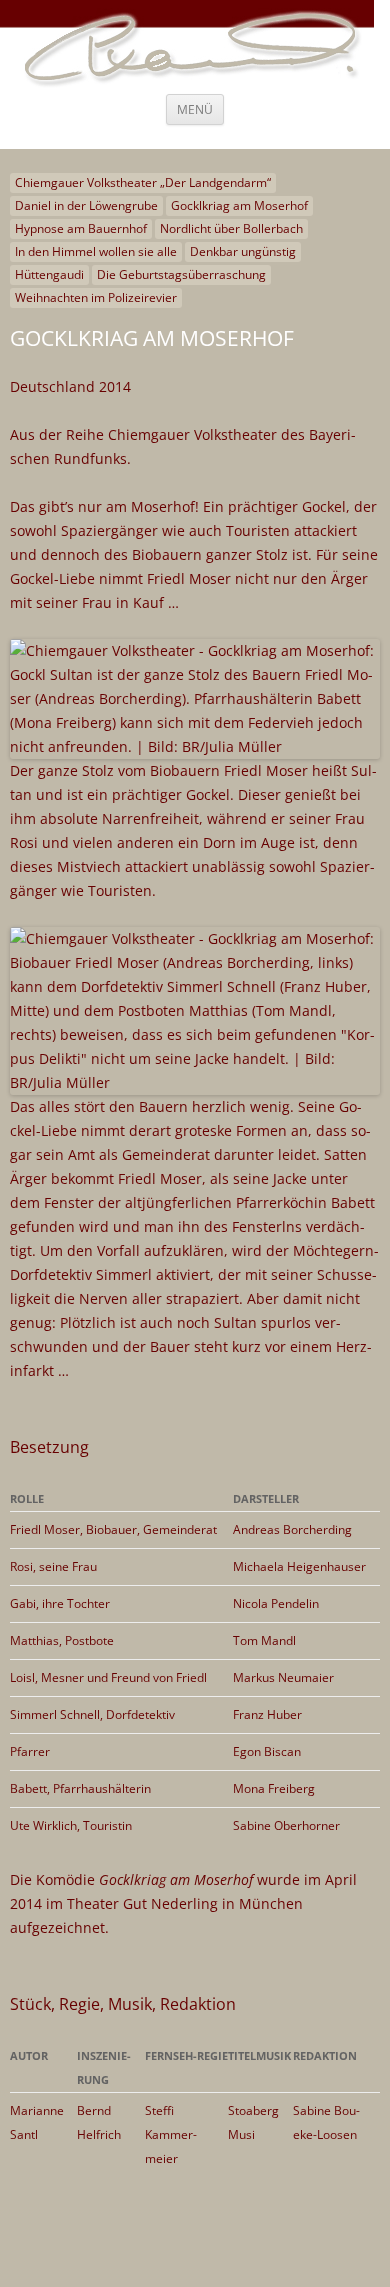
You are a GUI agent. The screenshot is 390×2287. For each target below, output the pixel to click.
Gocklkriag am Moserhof (239, 205)
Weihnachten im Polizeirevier (96, 297)
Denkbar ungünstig (243, 251)
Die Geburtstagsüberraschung (181, 274)
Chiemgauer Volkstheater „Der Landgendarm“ (143, 182)
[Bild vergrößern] (195, 1082)
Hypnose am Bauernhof (81, 228)
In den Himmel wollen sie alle (96, 251)
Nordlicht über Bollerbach (231, 228)
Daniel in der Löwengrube (86, 205)
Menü (195, 109)
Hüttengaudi (49, 274)
